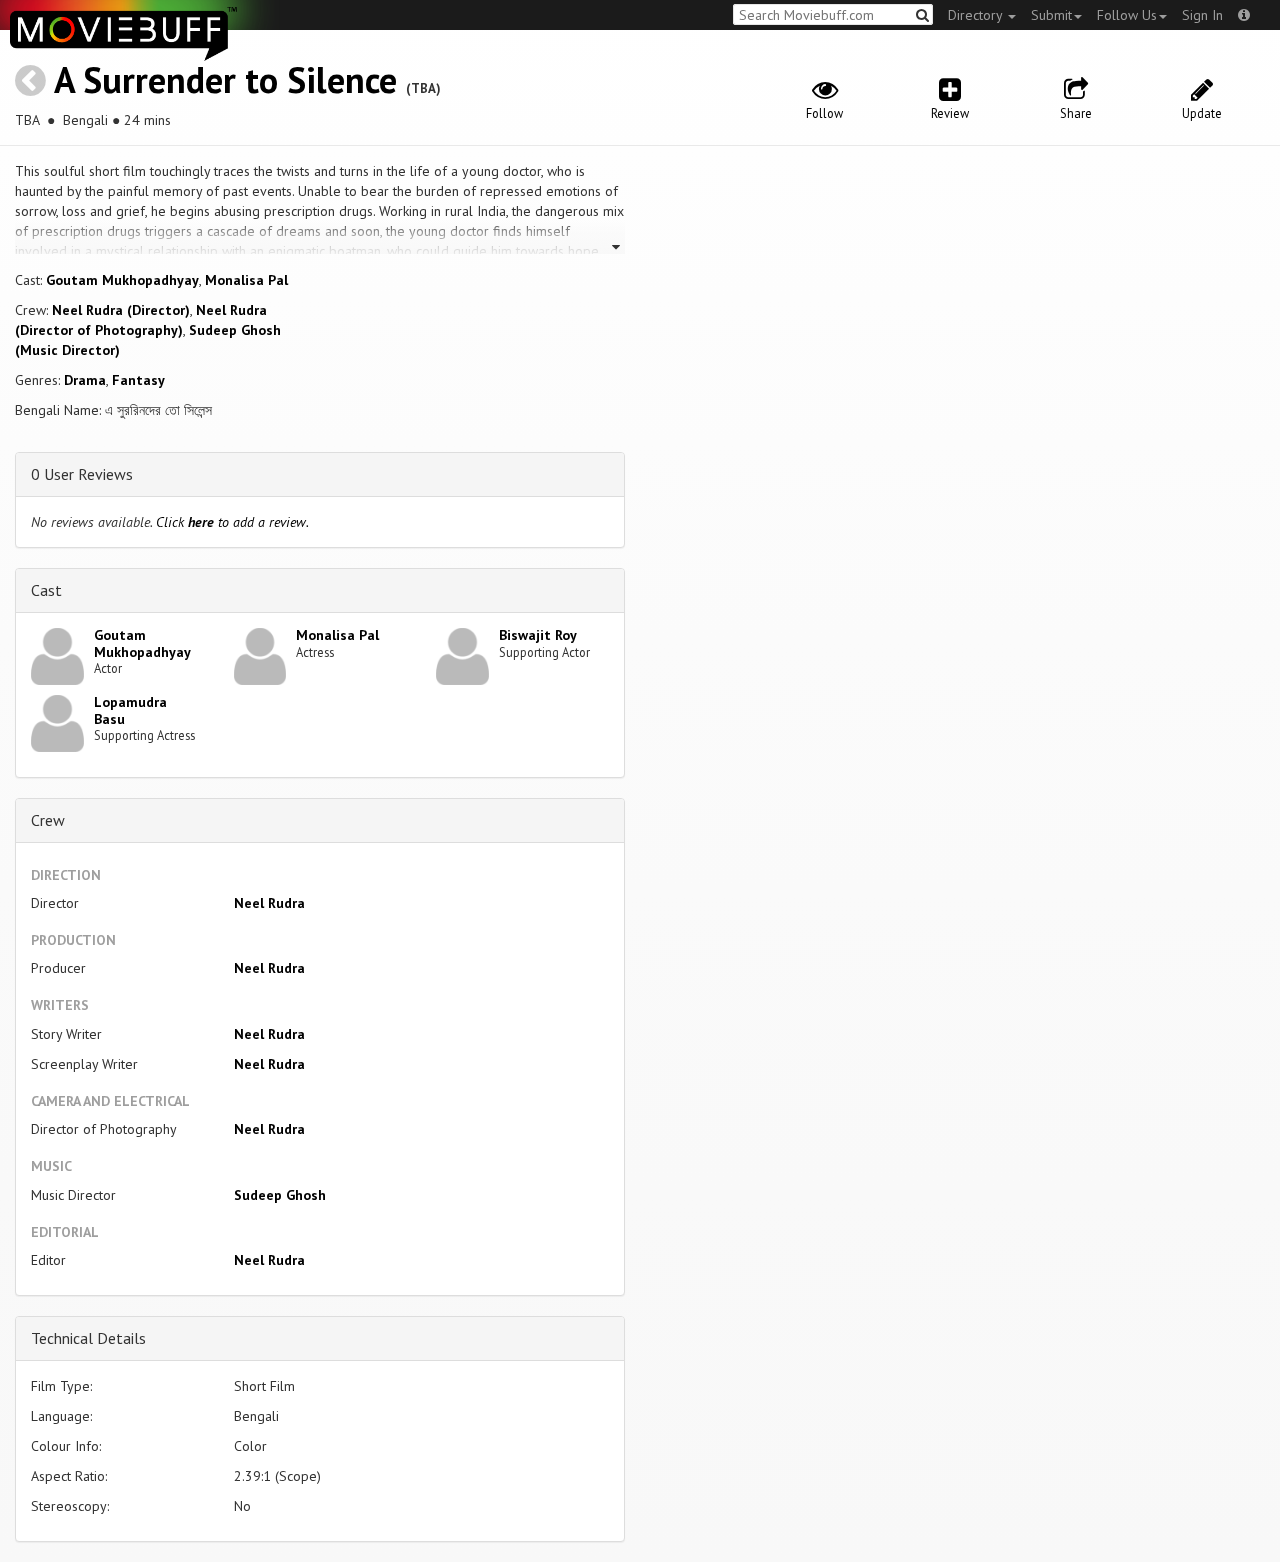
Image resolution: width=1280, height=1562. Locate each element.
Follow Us (1127, 15)
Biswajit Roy (538, 635)
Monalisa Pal (246, 280)
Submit (1051, 15)
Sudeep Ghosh (280, 1195)
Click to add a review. (232, 522)
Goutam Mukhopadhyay (122, 280)
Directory (977, 15)
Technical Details (88, 1338)
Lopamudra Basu (130, 710)
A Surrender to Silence (225, 79)
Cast (46, 590)
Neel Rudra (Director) (121, 310)
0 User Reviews (82, 474)
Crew (48, 820)
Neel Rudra (269, 903)
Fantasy (138, 380)
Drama (85, 380)
